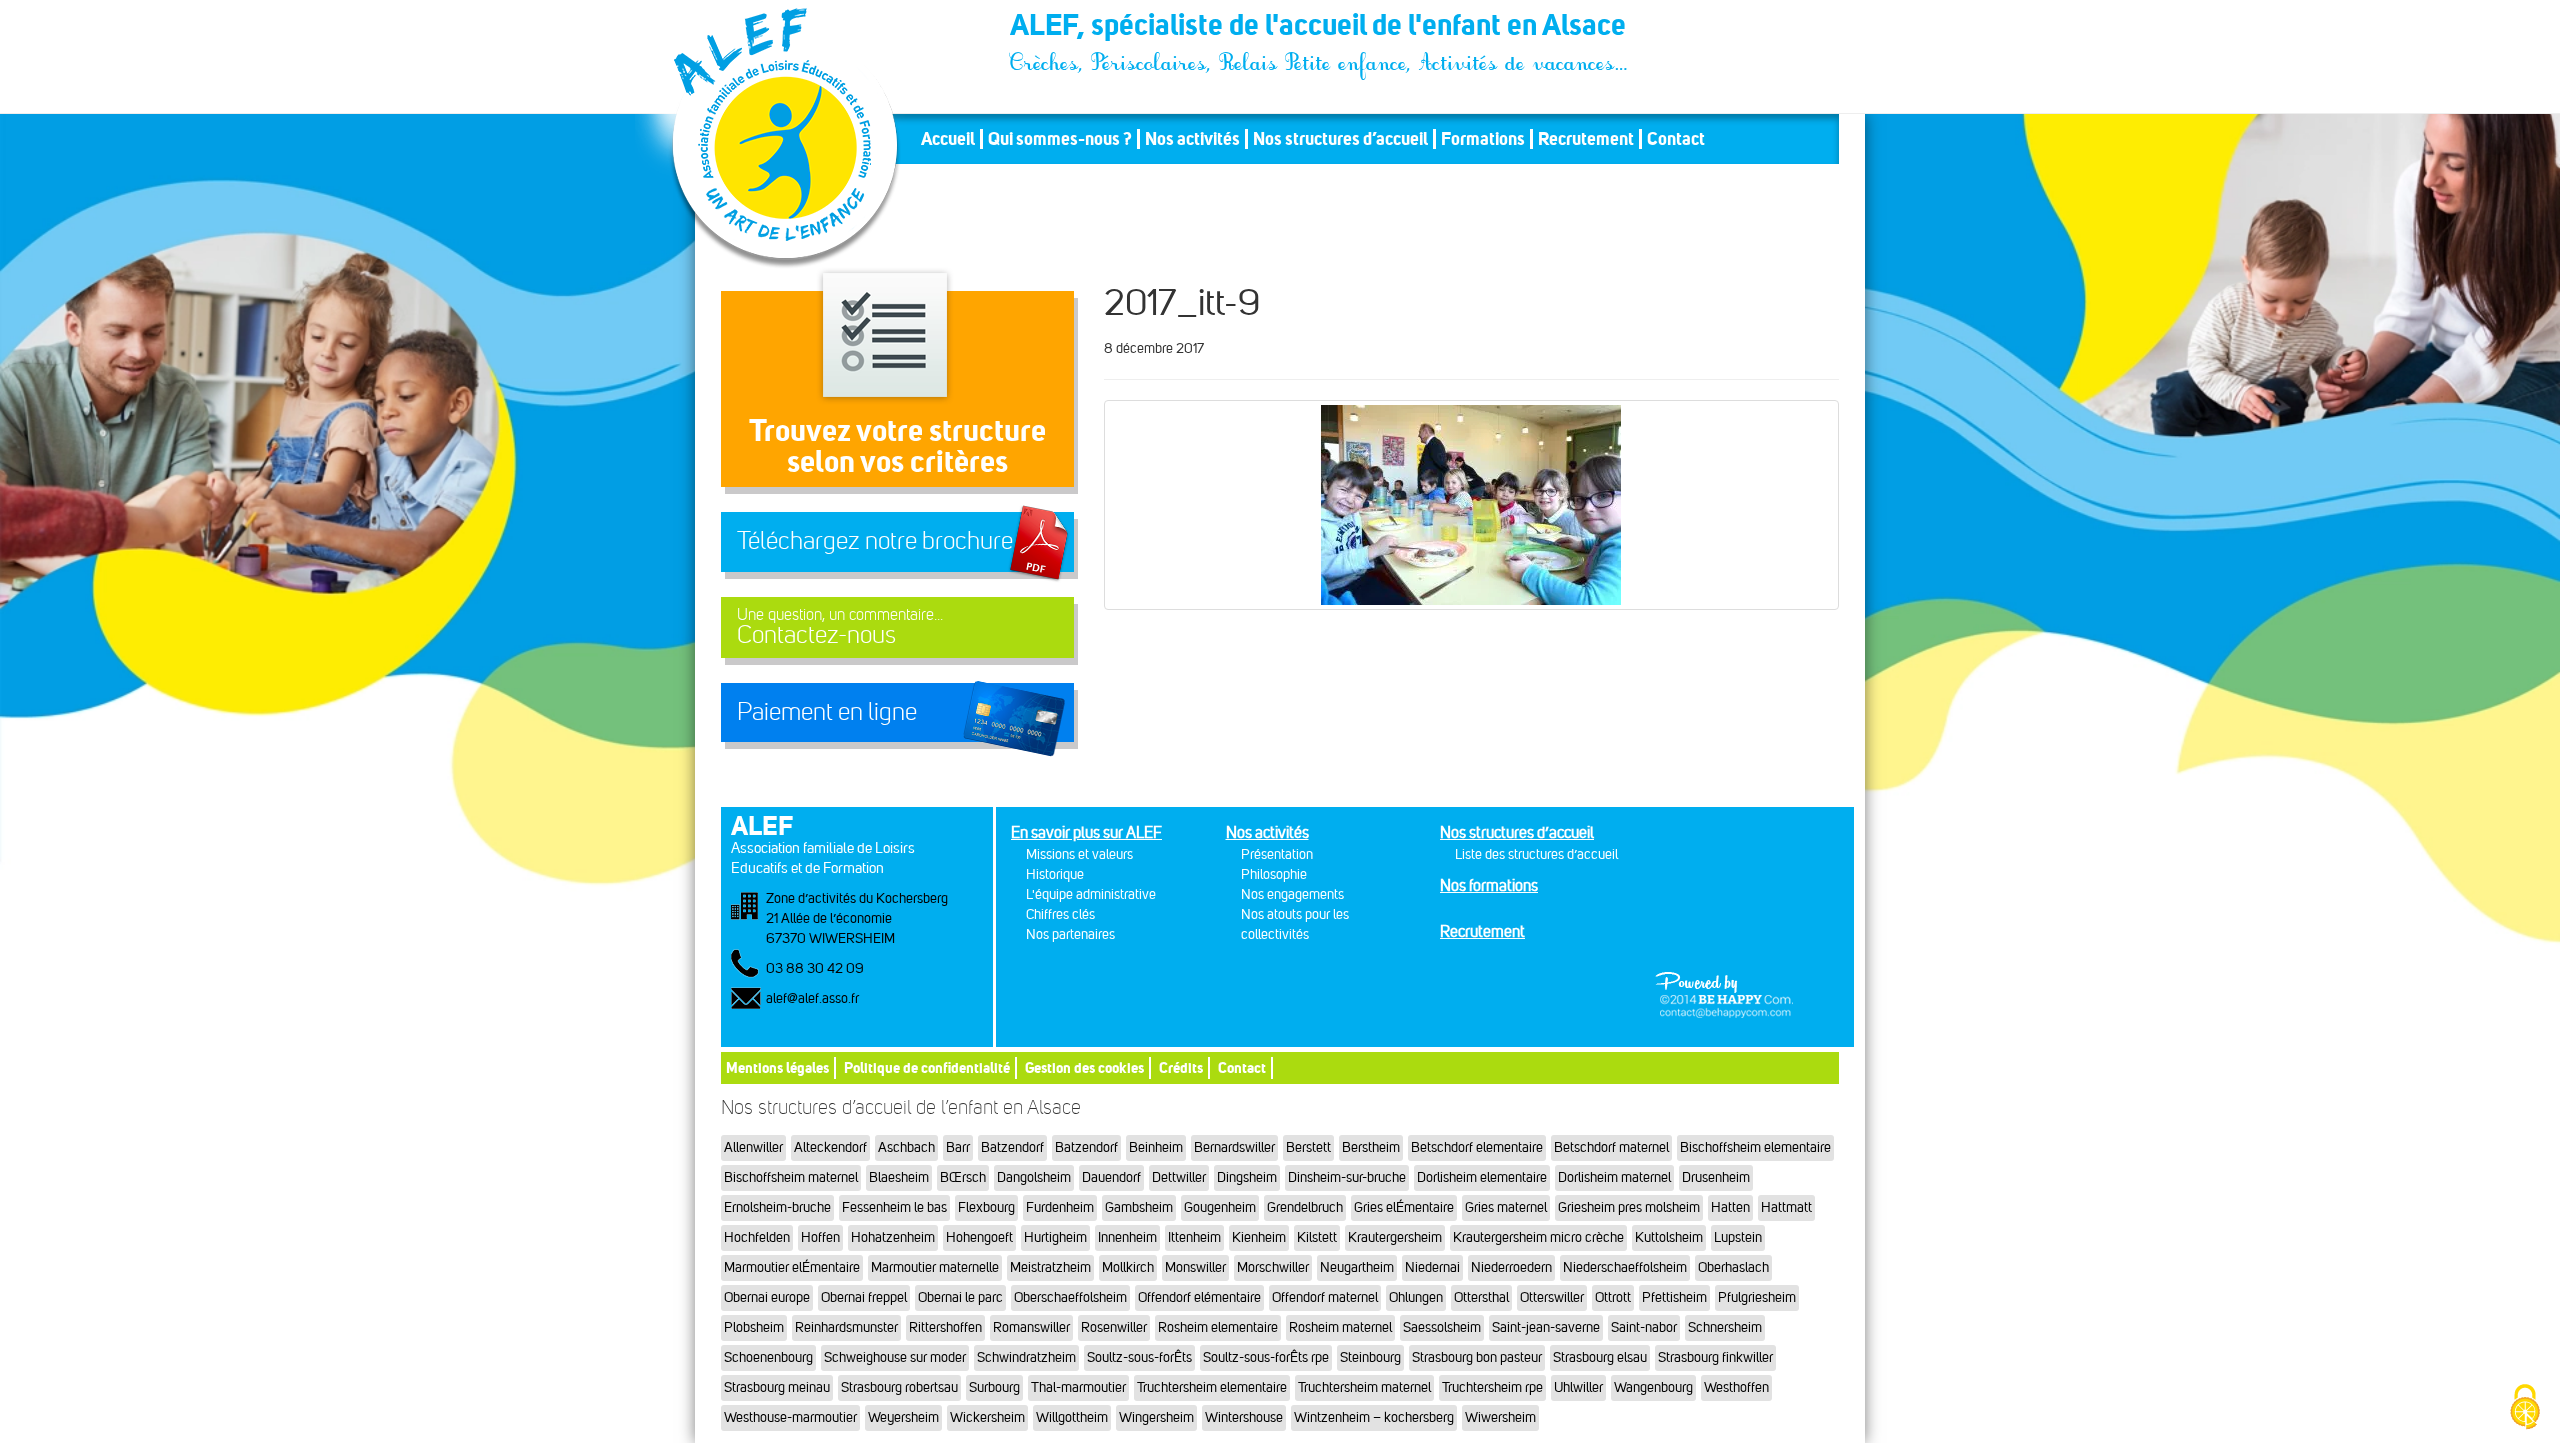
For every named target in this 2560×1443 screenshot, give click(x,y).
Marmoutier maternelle (935, 1267)
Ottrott (1613, 1297)
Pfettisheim (1674, 1297)
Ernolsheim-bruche (777, 1207)
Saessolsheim (1442, 1327)
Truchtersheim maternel (1364, 1387)
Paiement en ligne (827, 712)
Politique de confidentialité (927, 1067)
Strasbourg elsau (1600, 1357)
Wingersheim (1156, 1417)
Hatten (1730, 1207)
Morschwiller (1273, 1267)
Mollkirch (1128, 1267)
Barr (958, 1147)
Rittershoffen (945, 1327)
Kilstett (1317, 1237)
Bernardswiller (1234, 1147)
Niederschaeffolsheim (1625, 1267)
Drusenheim (1716, 1177)
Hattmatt (1786, 1207)
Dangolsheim (1034, 1177)
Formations (1483, 139)
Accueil (948, 139)
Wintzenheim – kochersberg (1374, 1417)
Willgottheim (1072, 1417)
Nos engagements (1292, 894)
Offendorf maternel (1325, 1297)
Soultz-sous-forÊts (1139, 1357)
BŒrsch (963, 1177)
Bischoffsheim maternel (791, 1177)
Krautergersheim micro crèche (1538, 1237)
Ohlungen (1416, 1297)
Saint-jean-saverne (1546, 1327)
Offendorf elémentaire (1199, 1297)
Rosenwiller (1114, 1327)
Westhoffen (1736, 1387)
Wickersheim (987, 1417)
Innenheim (1127, 1237)
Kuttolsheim (1669, 1237)
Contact (1676, 139)
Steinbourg (1370, 1357)
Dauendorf (1111, 1177)
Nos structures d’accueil (1340, 139)
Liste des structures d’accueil (1536, 854)
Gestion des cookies (1084, 1067)
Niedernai (1432, 1267)
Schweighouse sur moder (895, 1357)
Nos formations (1489, 885)
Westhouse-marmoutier (790, 1417)
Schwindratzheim (1026, 1357)
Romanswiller (1031, 1327)
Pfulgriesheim (1757, 1297)
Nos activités (1192, 139)
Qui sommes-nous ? (1060, 139)
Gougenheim (1220, 1207)
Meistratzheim (1050, 1267)
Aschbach (906, 1147)
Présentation (1277, 854)
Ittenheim (1194, 1237)
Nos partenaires (1070, 934)
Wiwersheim (1500, 1417)
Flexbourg (986, 1207)
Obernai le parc (960, 1297)
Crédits (1181, 1067)
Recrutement (1586, 139)
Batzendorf (1012, 1147)
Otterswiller (1552, 1297)
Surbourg (994, 1387)
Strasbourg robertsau (899, 1387)
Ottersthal (1481, 1297)
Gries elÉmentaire (1404, 1207)
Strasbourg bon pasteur (1477, 1357)
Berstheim (1371, 1147)
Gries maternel (1506, 1207)
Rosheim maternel (1340, 1327)
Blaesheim (899, 1177)
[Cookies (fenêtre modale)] (2525, 1408)
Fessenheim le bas (894, 1207)
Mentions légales (777, 1067)
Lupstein (1738, 1237)
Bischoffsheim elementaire (1755, 1147)
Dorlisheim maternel (1614, 1177)
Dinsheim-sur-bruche (1347, 1177)
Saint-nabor (1644, 1327)
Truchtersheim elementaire (1212, 1387)
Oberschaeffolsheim (1070, 1297)
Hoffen (820, 1237)
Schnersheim (1725, 1327)
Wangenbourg (1653, 1387)
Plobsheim (754, 1327)
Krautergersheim (1395, 1237)
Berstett (1308, 1147)
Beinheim (1156, 1147)
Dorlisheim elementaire (1482, 1177)
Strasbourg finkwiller (1715, 1357)
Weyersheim (903, 1417)
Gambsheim (1139, 1207)
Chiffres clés (1060, 914)
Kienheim (1259, 1237)
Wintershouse (1244, 1417)
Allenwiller (753, 1147)
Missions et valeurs (1079, 854)
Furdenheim (1060, 1207)
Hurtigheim (1055, 1237)
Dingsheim (1247, 1177)
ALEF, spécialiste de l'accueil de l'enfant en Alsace (1320, 28)
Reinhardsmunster (846, 1327)
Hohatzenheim (893, 1237)
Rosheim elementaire (1218, 1327)
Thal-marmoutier (1078, 1387)
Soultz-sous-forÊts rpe (1266, 1357)
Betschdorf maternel (1611, 1147)
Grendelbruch (1305, 1207)
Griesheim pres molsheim (1629, 1207)
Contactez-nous (840, 627)
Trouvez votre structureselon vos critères (897, 445)
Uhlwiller (1578, 1387)
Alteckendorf (830, 1147)
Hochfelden (757, 1237)
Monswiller (1195, 1267)
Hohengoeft (979, 1237)
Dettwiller (1179, 1177)
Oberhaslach (1733, 1267)
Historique (1055, 874)
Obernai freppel (864, 1297)
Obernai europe (767, 1297)
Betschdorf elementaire (1477, 1147)
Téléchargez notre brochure (875, 541)
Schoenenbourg (768, 1357)
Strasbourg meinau (777, 1387)
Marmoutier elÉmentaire (792, 1267)
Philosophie (1274, 874)
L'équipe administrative (1091, 894)
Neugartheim (1357, 1267)
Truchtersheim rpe (1492, 1387)
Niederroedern (1511, 1267)
